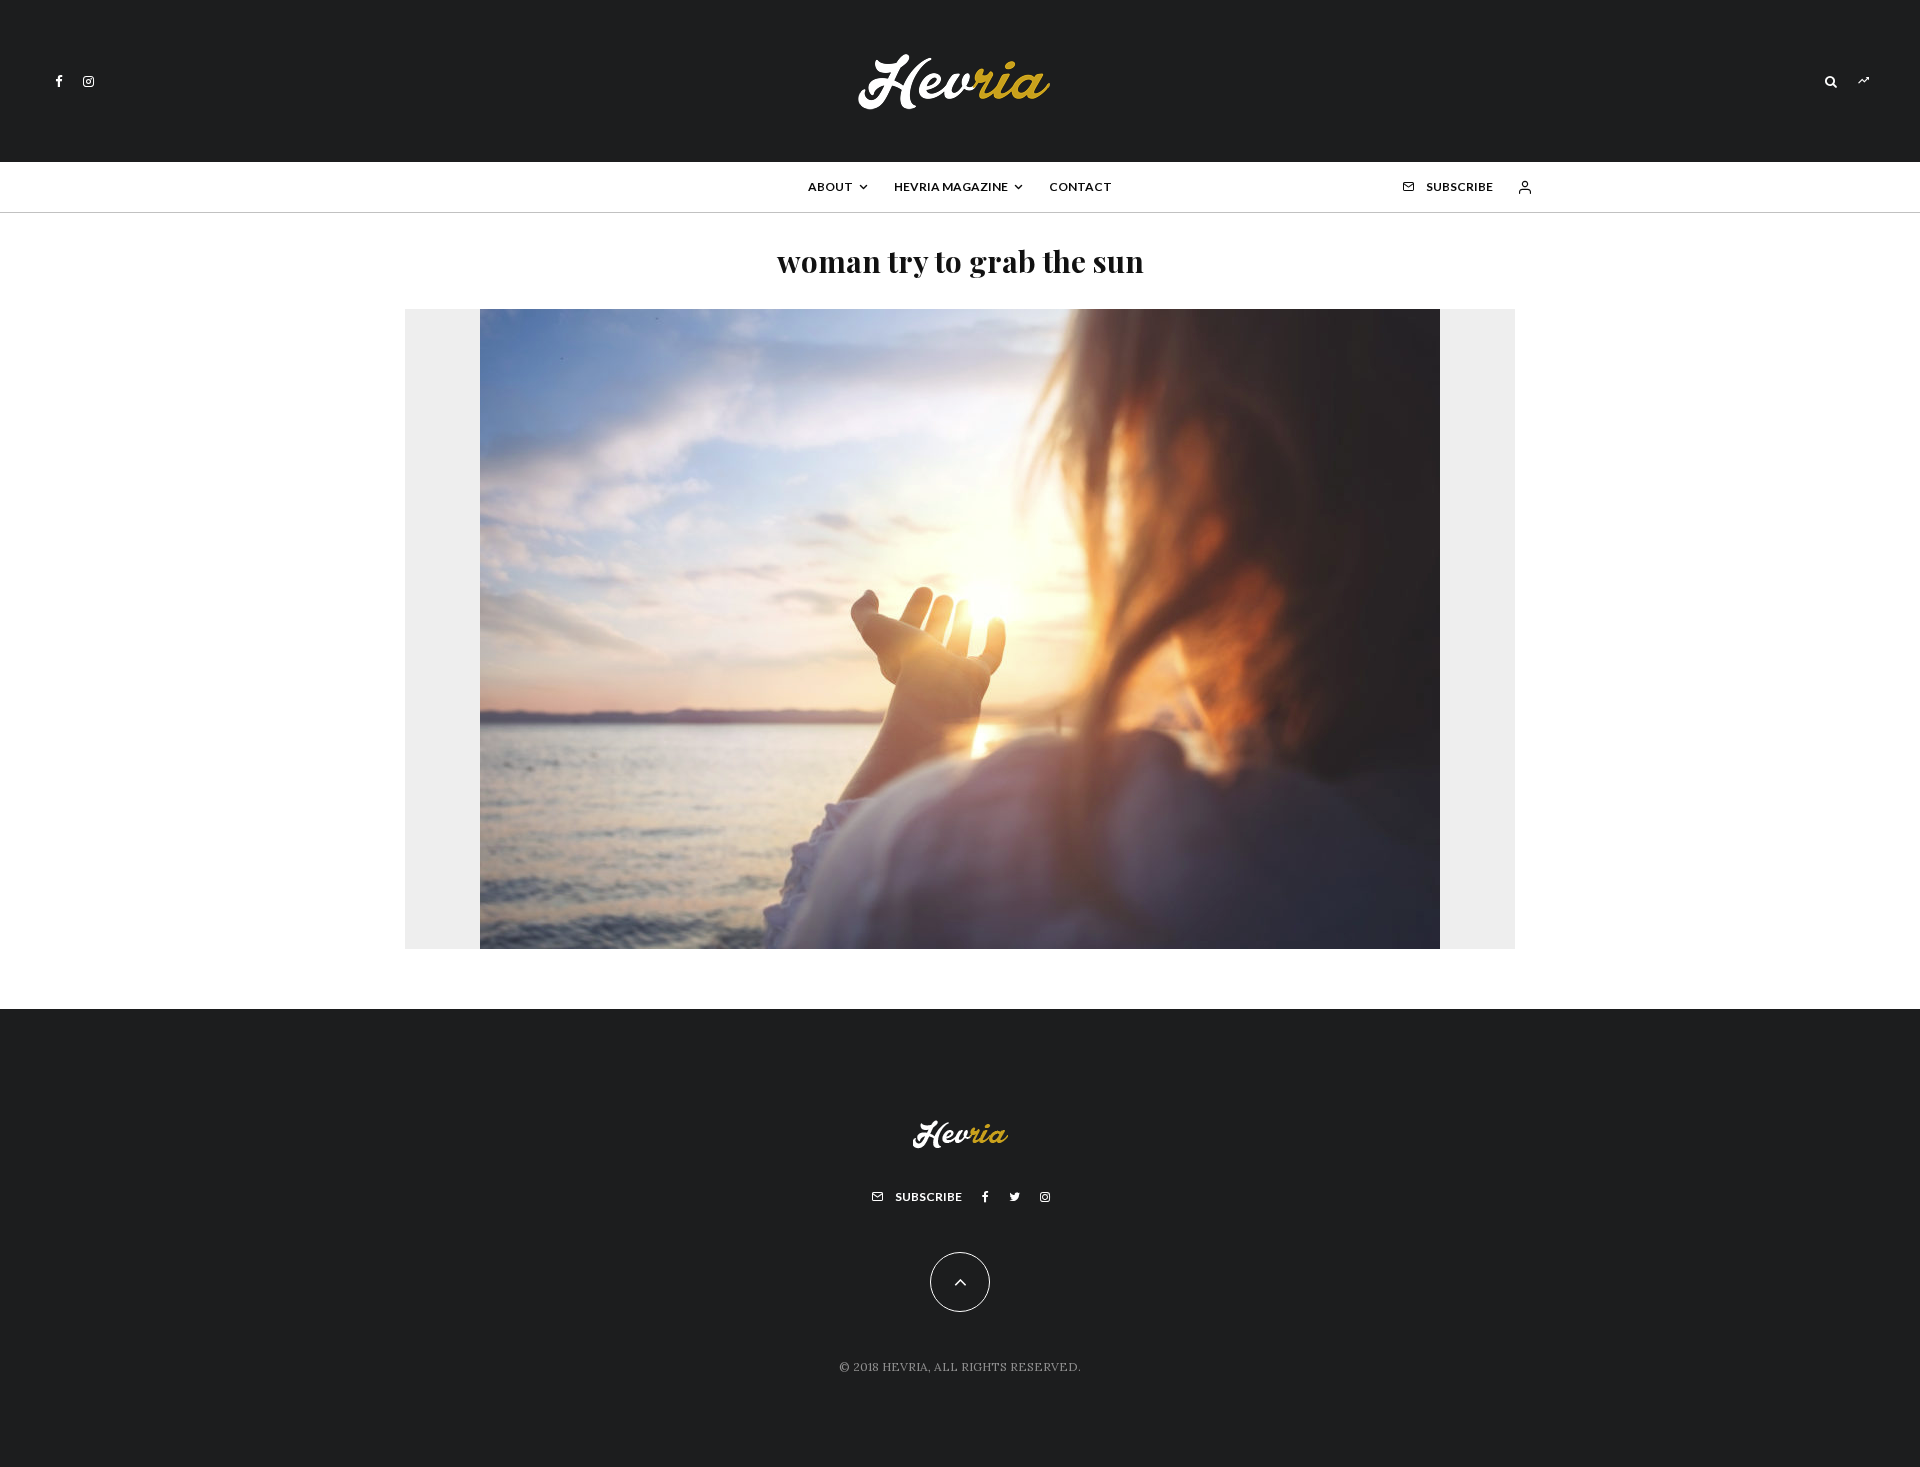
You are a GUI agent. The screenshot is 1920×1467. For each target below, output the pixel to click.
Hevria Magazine (951, 186)
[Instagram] (88, 81)
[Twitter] (1014, 1197)
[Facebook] (59, 81)
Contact (1080, 186)
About (830, 186)
